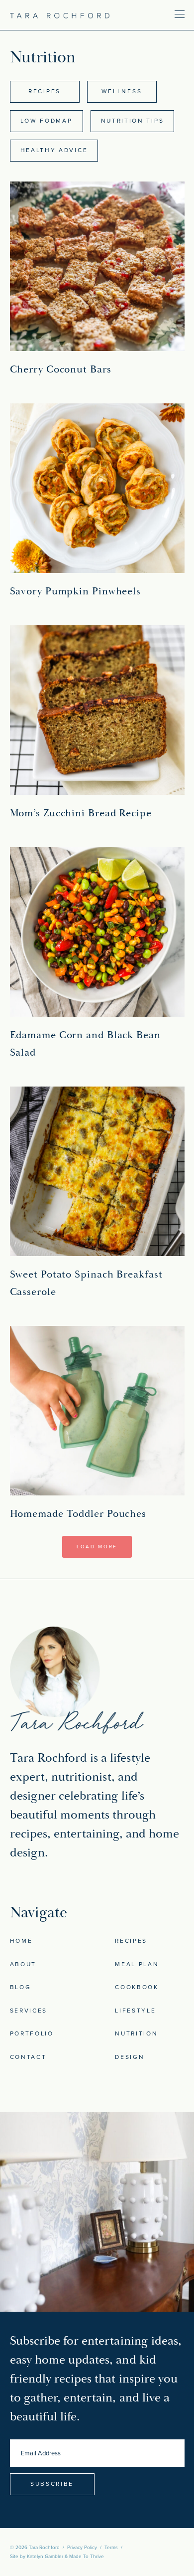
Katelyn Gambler (45, 2557)
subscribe (52, 2484)
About (23, 1964)
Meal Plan (137, 1964)
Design (130, 2057)
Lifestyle (135, 2011)
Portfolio (32, 2033)
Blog (21, 1987)
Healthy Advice (54, 150)
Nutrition (136, 2033)
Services (29, 2011)
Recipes (45, 91)
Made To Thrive (87, 2557)
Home (21, 1941)
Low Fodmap (47, 121)
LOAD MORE (97, 1547)
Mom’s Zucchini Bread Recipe (81, 813)
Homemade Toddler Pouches (78, 1514)
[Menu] (150, 14)
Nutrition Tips (133, 121)
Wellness (122, 91)
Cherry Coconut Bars (61, 369)
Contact (28, 2057)
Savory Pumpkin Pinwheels (76, 591)
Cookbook (137, 1987)
